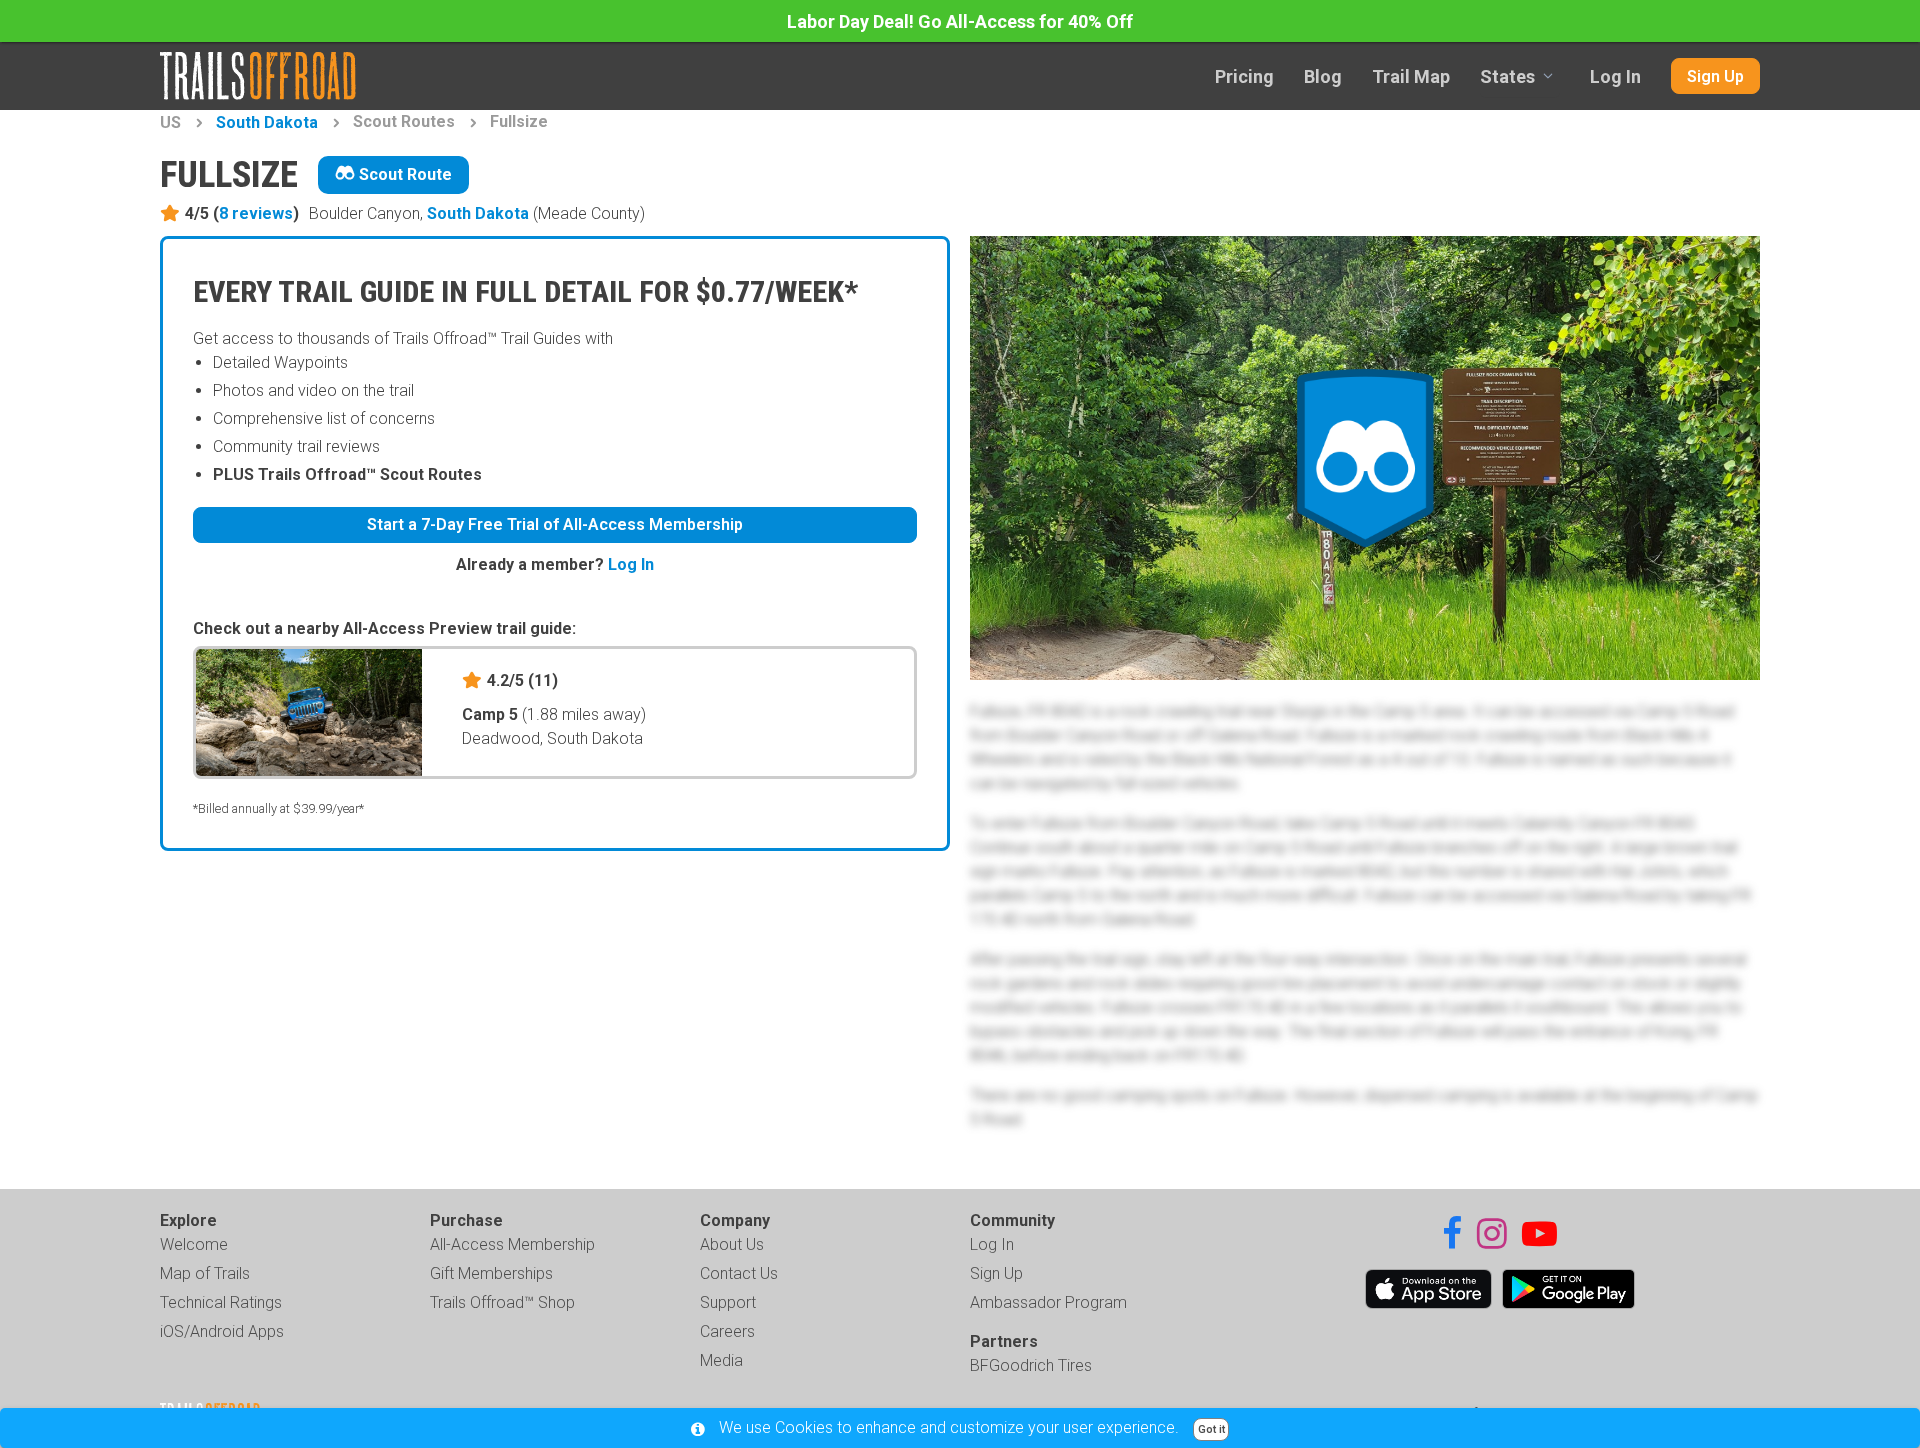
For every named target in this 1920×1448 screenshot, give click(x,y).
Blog (1323, 76)
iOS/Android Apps (222, 1331)
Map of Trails (205, 1273)
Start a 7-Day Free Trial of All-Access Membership (555, 524)
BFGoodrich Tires (1031, 1365)
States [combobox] (1507, 76)
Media (721, 1360)
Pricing (1244, 76)
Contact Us (739, 1273)
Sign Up (1715, 76)
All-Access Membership (512, 1244)
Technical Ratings (221, 1302)
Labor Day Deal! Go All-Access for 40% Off (960, 21)
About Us (732, 1244)
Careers (727, 1331)
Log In (1615, 76)
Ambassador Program (1048, 1302)
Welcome (194, 1244)
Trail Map (1411, 76)
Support (728, 1302)
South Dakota (267, 122)
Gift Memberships (491, 1273)
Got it (1211, 1429)
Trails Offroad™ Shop (502, 1302)
